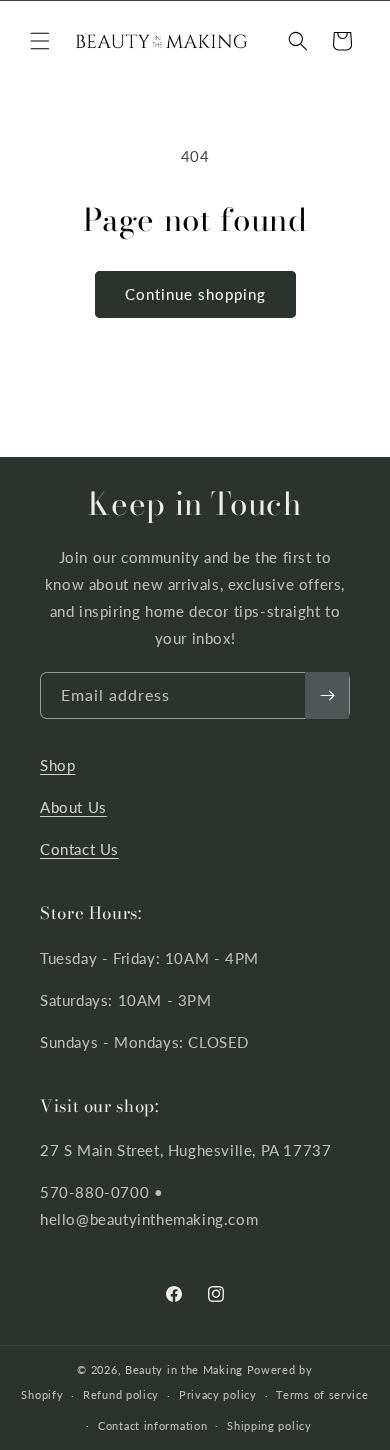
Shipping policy (269, 1425)
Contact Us (79, 849)
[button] (40, 41)
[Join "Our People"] (327, 695)
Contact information (152, 1425)
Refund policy (121, 1394)
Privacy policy (218, 1394)
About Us (73, 807)
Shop (57, 765)
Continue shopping (195, 294)
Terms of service (322, 1394)
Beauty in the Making (184, 1369)
